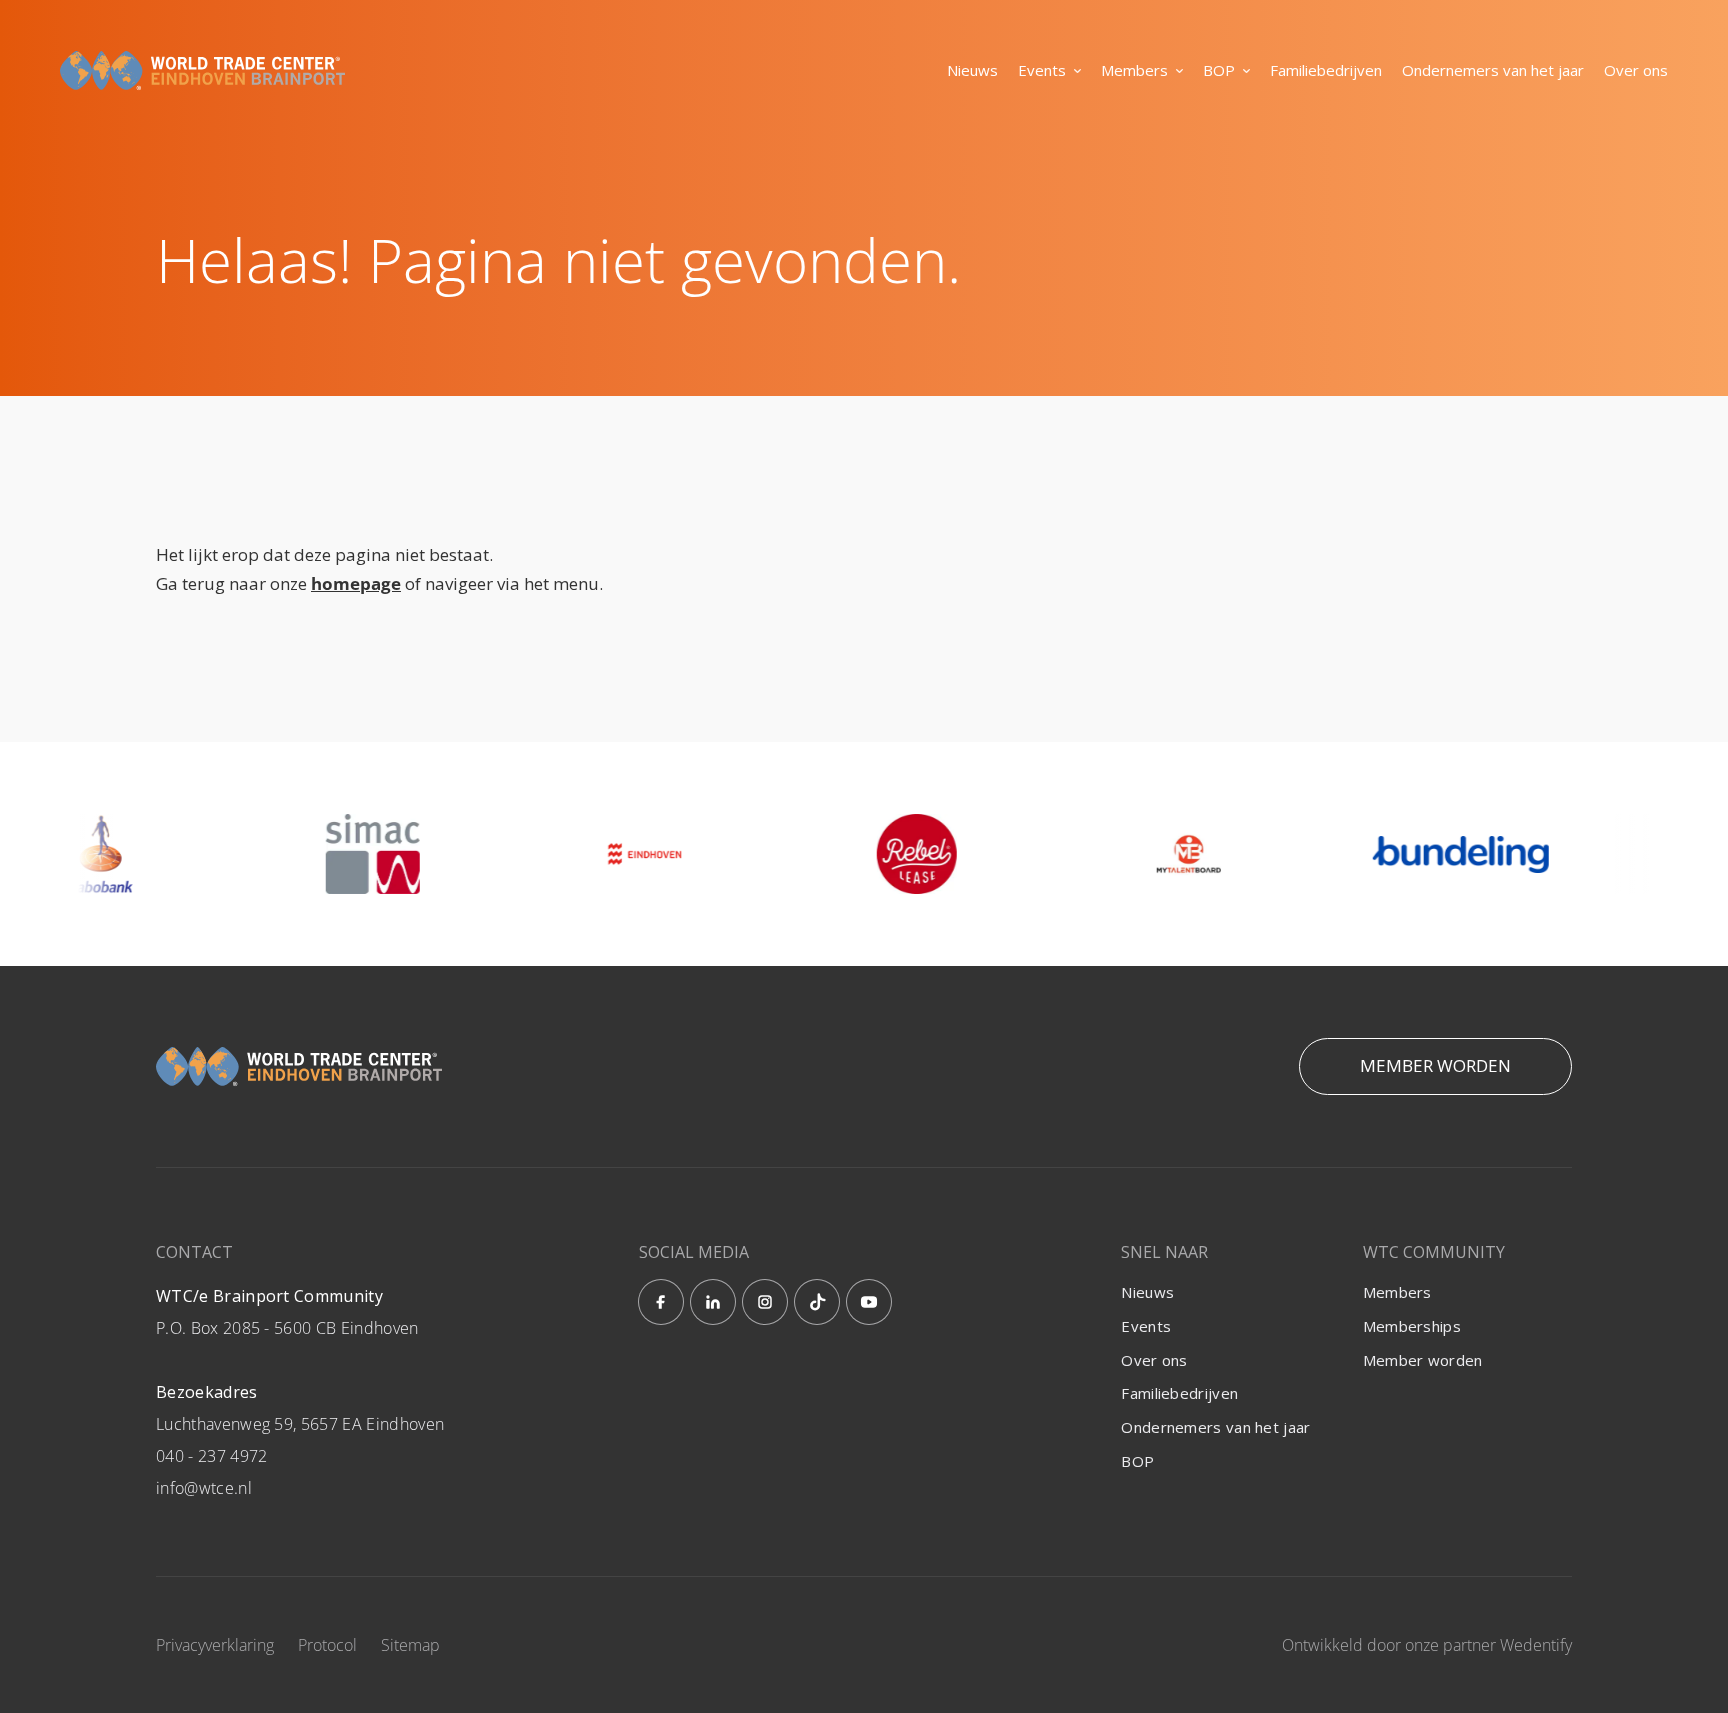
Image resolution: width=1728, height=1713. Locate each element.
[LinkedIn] (713, 1302)
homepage (356, 583)
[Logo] (202, 71)
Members (1134, 70)
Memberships (1412, 1326)
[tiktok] (817, 1302)
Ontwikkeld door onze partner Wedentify (1427, 1645)
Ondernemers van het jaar (1493, 70)
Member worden (1435, 1065)
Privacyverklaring (215, 1645)
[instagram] (765, 1302)
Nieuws (972, 70)
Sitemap (410, 1645)
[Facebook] (661, 1302)
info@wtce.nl (204, 1488)
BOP (1219, 70)
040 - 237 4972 (211, 1456)
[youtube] (869, 1302)
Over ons (1636, 70)
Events (1042, 70)
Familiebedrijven (1326, 70)
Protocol (327, 1645)
